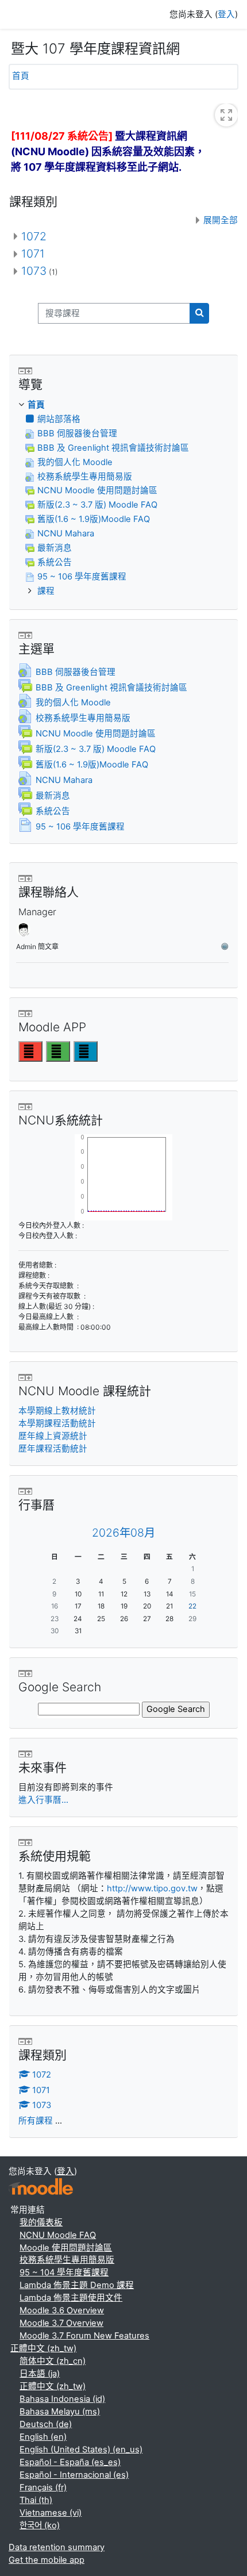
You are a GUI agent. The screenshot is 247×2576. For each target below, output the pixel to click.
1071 (33, 254)
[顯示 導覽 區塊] (29, 371)
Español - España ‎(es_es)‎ (70, 2462)
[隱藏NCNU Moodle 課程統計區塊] (22, 1377)
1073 (34, 271)
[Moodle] (41, 2187)
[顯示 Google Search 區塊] (29, 1673)
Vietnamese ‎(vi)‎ (51, 2513)
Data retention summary (57, 2547)
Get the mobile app (47, 2560)
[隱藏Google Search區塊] (22, 1673)
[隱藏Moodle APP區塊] (22, 1013)
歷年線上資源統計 (53, 1436)
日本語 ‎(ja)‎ (40, 2374)
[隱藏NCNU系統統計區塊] (22, 1107)
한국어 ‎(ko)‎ (40, 2525)
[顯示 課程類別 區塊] (29, 2041)
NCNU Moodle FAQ (58, 2235)
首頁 (21, 76)
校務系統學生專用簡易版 (67, 2260)
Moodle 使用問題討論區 (66, 2248)
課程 (46, 591)
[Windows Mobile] (86, 1051)
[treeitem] (123, 499)
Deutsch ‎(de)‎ (46, 2424)
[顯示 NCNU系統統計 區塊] (29, 1107)
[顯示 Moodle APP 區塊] (29, 1013)
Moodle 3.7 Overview (61, 2323)
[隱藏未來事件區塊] (22, 1754)
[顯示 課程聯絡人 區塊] (29, 878)
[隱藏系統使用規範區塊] (22, 1842)
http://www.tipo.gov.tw (152, 1888)
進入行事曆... (43, 1800)
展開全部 (221, 220)
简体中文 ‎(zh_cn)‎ (53, 2361)
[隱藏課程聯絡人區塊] (22, 878)
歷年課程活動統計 (53, 1449)
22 (192, 1606)
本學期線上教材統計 (57, 1411)
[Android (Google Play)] (58, 1051)
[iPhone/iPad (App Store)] (30, 1051)
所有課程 (36, 2121)
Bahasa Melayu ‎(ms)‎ (60, 2412)
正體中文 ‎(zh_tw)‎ (43, 2348)
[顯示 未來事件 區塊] (29, 1754)
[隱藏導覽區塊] (22, 371)
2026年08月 (123, 1533)
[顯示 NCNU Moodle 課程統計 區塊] (29, 1377)
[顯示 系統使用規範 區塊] (29, 1842)
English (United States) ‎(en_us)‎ (81, 2450)
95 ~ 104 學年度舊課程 (64, 2272)
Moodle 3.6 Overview (62, 2310)
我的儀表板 (41, 2222)
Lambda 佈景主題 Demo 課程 (77, 2285)
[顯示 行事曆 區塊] (29, 1491)
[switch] (226, 115)
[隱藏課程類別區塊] (22, 2041)
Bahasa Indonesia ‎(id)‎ (62, 2399)
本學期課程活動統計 (57, 1423)
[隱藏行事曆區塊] (22, 1491)
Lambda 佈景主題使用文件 (71, 2298)
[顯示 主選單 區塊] (29, 635)
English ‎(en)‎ (43, 2437)
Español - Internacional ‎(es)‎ (74, 2475)
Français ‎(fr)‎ (43, 2487)
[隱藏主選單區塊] (22, 635)
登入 (226, 14)
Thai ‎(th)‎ (36, 2500)
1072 (34, 236)
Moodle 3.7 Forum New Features (84, 2336)
